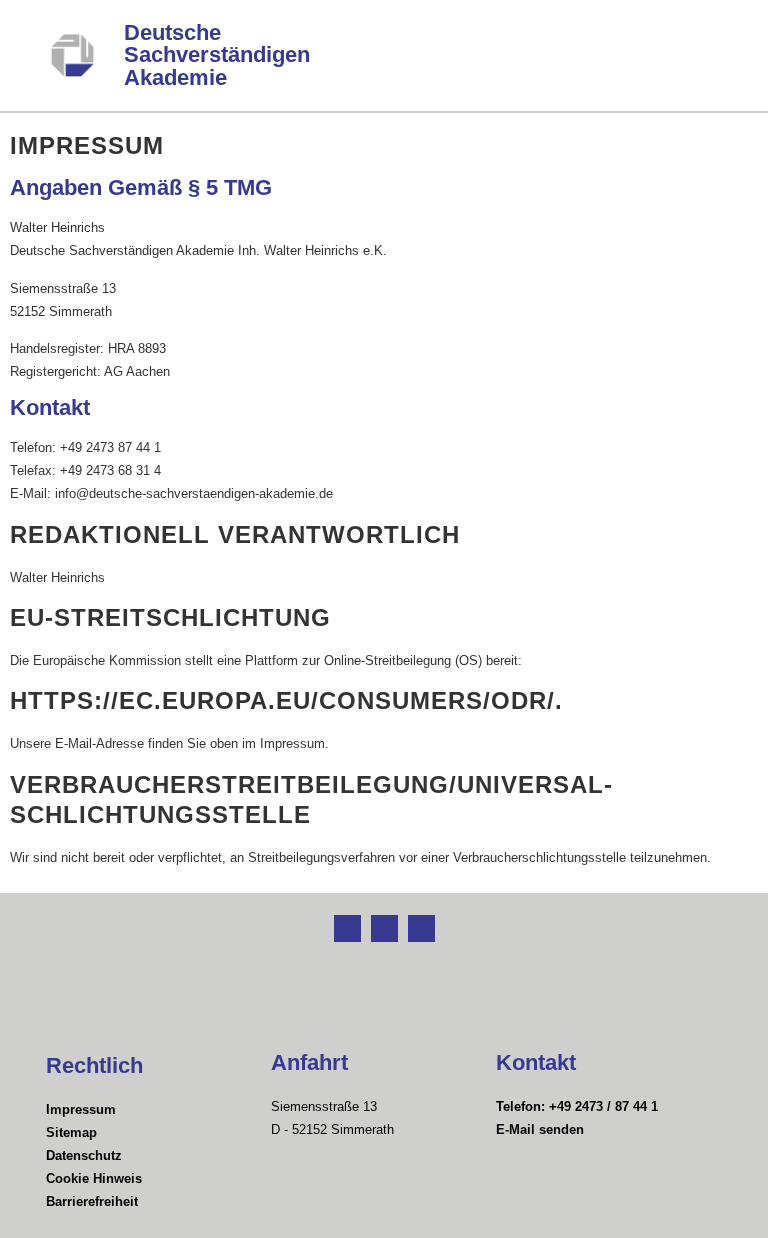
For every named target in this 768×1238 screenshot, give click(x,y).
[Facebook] (421, 928)
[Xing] (347, 928)
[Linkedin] (384, 928)
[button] (715, 55)
